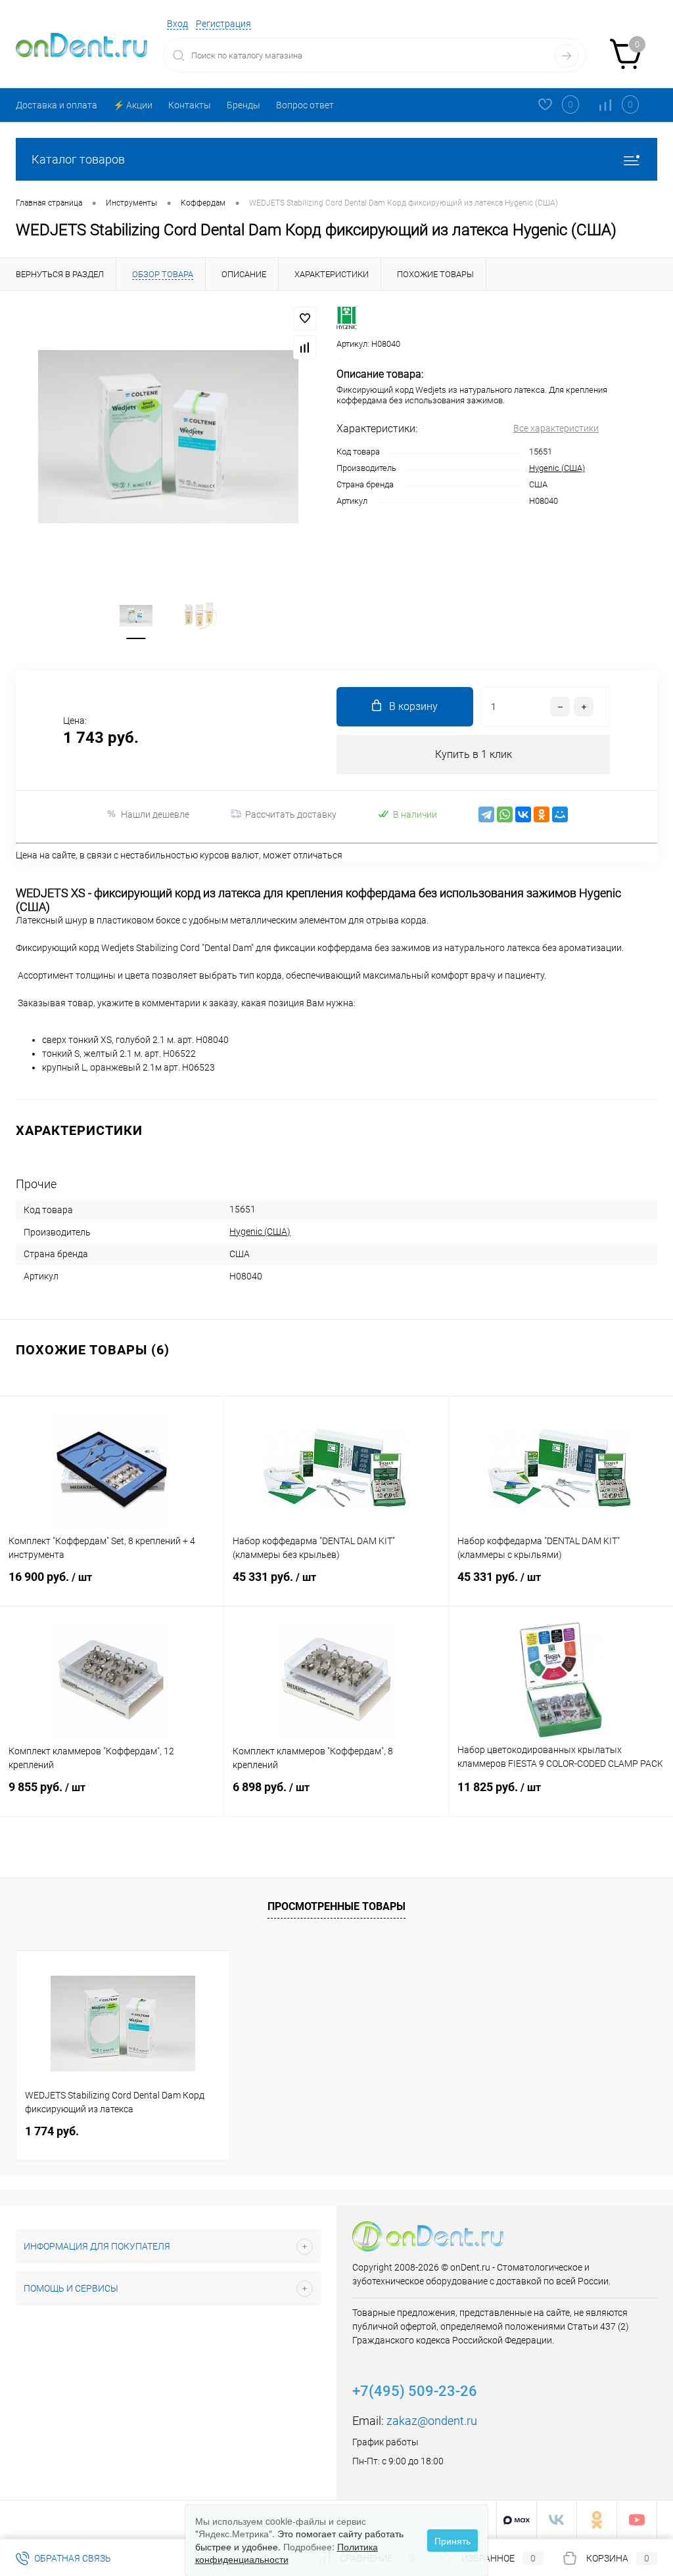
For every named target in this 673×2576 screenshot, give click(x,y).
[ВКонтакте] (523, 814)
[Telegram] (486, 814)
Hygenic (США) (557, 468)
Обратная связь (72, 2558)
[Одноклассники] (542, 814)
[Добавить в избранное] (305, 319)
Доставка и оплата (57, 105)
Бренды (244, 105)
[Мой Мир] (560, 814)
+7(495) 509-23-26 (415, 2391)
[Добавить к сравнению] (305, 347)
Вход (177, 24)
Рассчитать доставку (291, 814)
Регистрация (223, 24)
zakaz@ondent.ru (432, 2421)
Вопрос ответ (305, 105)
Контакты (190, 105)
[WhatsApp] (505, 814)
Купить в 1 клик (474, 754)
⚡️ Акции (133, 105)
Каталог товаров (78, 159)
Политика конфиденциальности (287, 2553)
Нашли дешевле (155, 814)
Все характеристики (556, 428)
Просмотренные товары (336, 1906)
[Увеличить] (168, 437)
